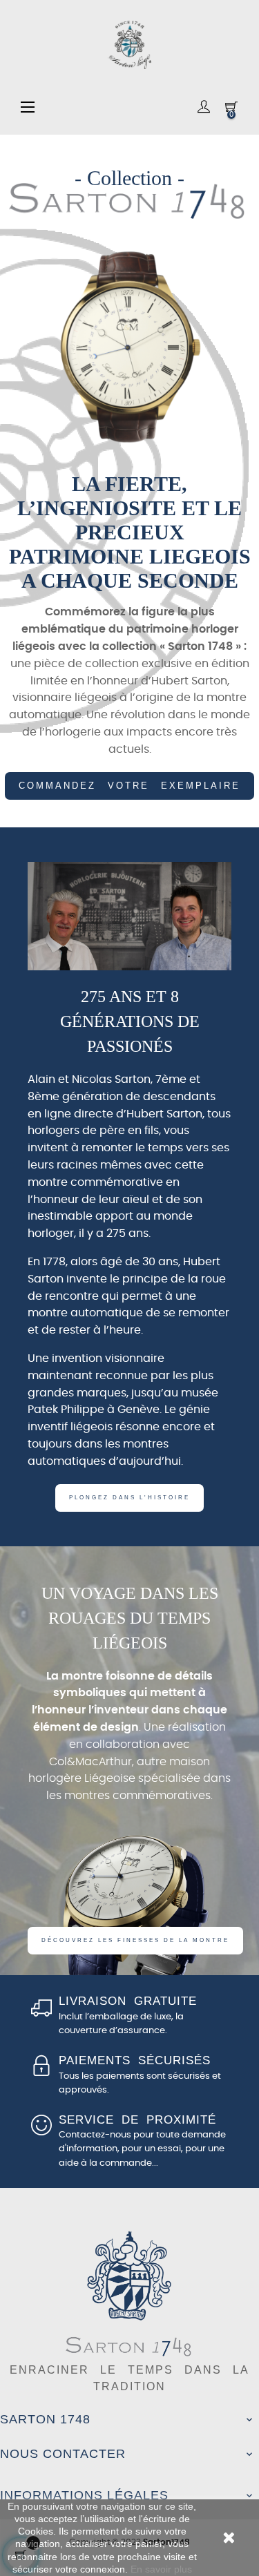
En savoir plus (161, 2569)
